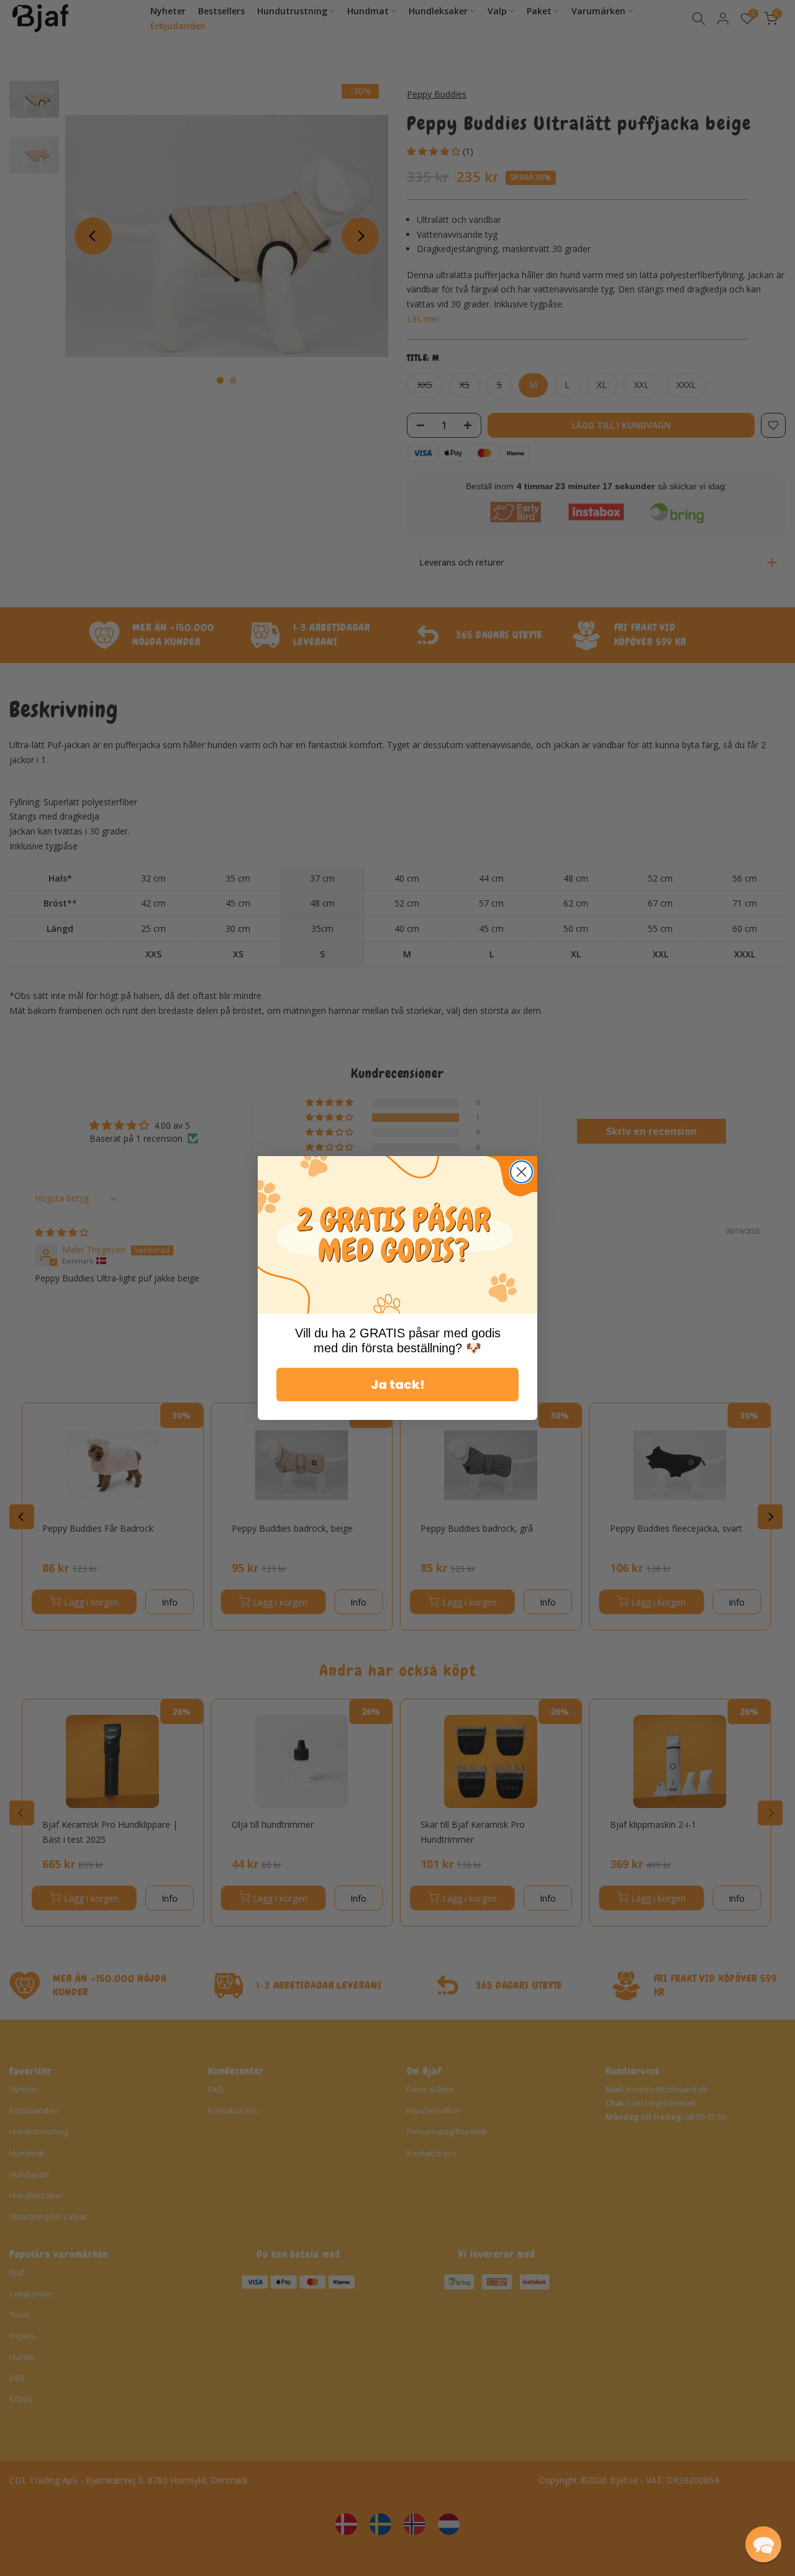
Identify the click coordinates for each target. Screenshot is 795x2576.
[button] (763, 2544)
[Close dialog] (521, 1172)
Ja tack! (398, 1385)
